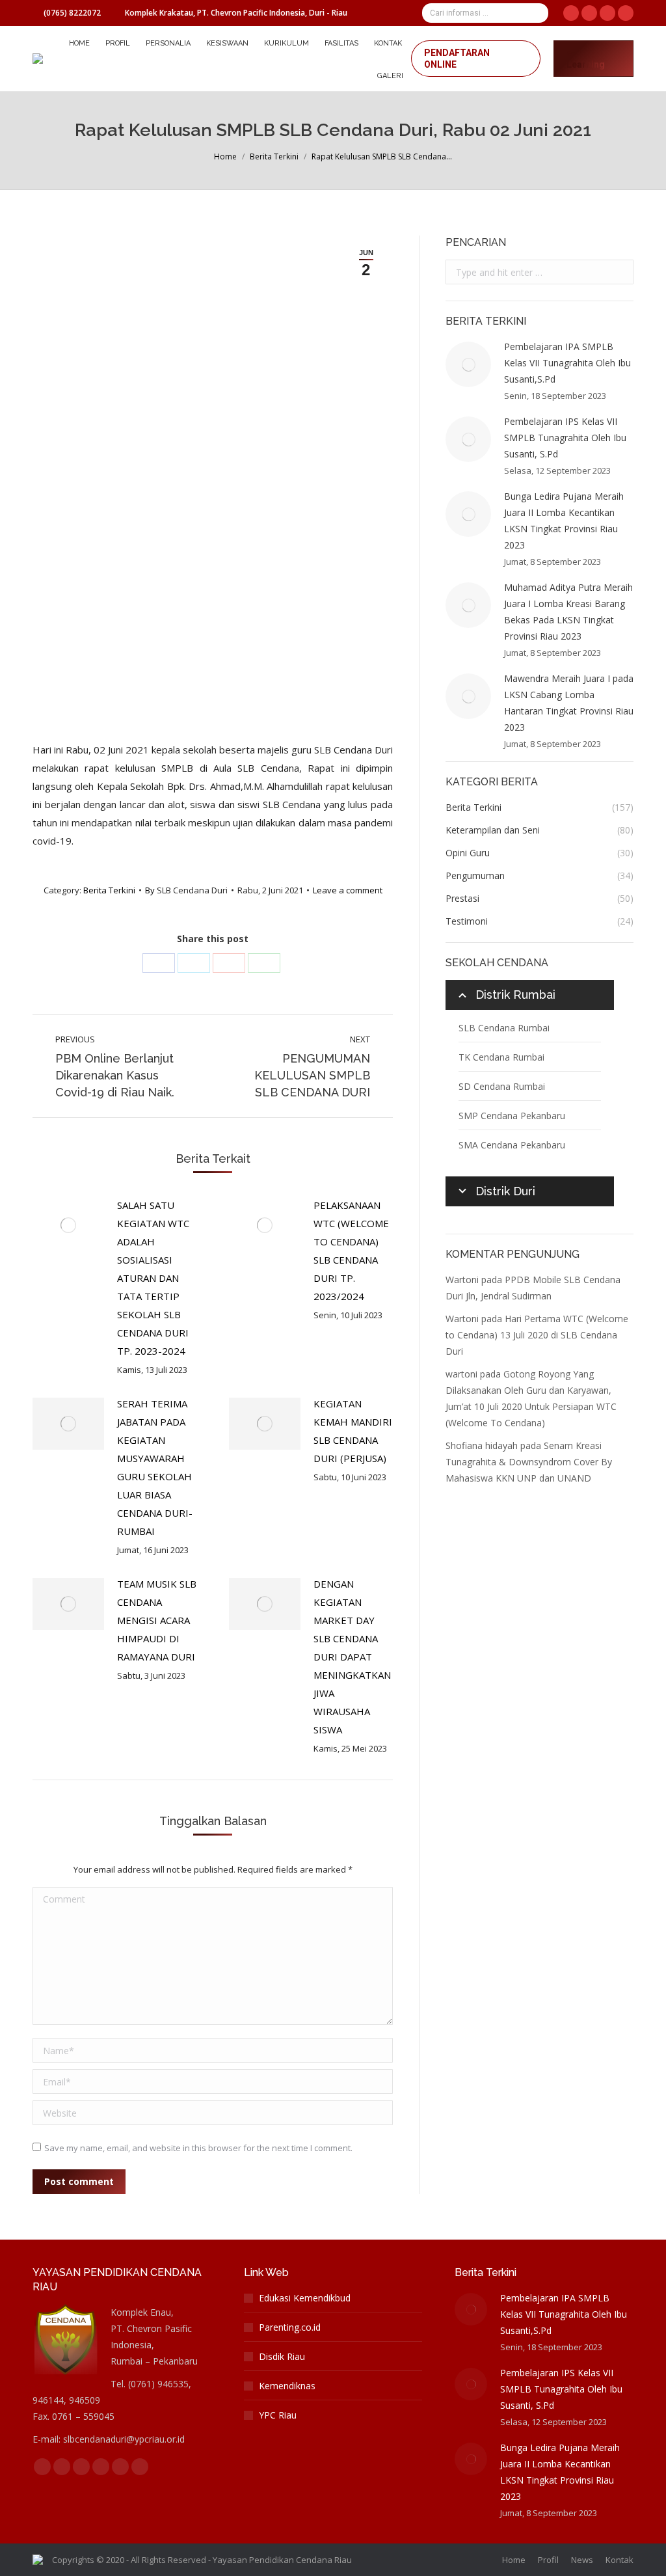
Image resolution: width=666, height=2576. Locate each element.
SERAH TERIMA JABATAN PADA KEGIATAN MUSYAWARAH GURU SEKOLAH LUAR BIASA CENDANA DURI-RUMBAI (155, 1467)
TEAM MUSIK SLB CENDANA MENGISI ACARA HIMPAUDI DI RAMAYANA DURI (157, 1620)
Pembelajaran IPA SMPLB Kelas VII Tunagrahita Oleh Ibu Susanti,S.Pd (567, 363)
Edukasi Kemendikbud (305, 2298)
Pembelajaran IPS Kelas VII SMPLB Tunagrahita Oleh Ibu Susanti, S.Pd (565, 438)
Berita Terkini (274, 156)
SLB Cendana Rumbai (504, 1028)
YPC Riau (278, 2415)
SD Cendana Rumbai (502, 1086)
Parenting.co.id (290, 2327)
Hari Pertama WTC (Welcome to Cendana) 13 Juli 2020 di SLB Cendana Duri (537, 1335)
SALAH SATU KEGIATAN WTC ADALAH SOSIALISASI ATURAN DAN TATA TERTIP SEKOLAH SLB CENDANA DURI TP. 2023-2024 (153, 1278)
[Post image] (68, 1225)
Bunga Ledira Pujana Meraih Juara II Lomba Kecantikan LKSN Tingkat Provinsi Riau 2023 (564, 521)
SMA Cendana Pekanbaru (512, 1145)
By (186, 890)
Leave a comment (348, 890)
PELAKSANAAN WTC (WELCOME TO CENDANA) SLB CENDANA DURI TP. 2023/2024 (351, 1251)
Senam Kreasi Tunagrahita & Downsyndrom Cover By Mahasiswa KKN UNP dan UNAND (529, 1462)
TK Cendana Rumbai (501, 1057)
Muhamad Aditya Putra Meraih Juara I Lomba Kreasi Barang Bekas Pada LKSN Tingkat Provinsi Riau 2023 (568, 612)
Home (225, 156)
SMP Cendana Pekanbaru (512, 1116)
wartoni (461, 1374)
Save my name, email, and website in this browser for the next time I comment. (198, 2148)
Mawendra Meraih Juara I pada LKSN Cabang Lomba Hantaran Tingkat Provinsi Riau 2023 (569, 703)
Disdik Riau (282, 2356)
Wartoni (462, 1280)
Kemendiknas (287, 2386)
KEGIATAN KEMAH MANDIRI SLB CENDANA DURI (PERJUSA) (353, 1431)
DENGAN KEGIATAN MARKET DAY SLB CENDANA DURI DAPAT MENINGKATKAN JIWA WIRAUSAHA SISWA (352, 1657)
